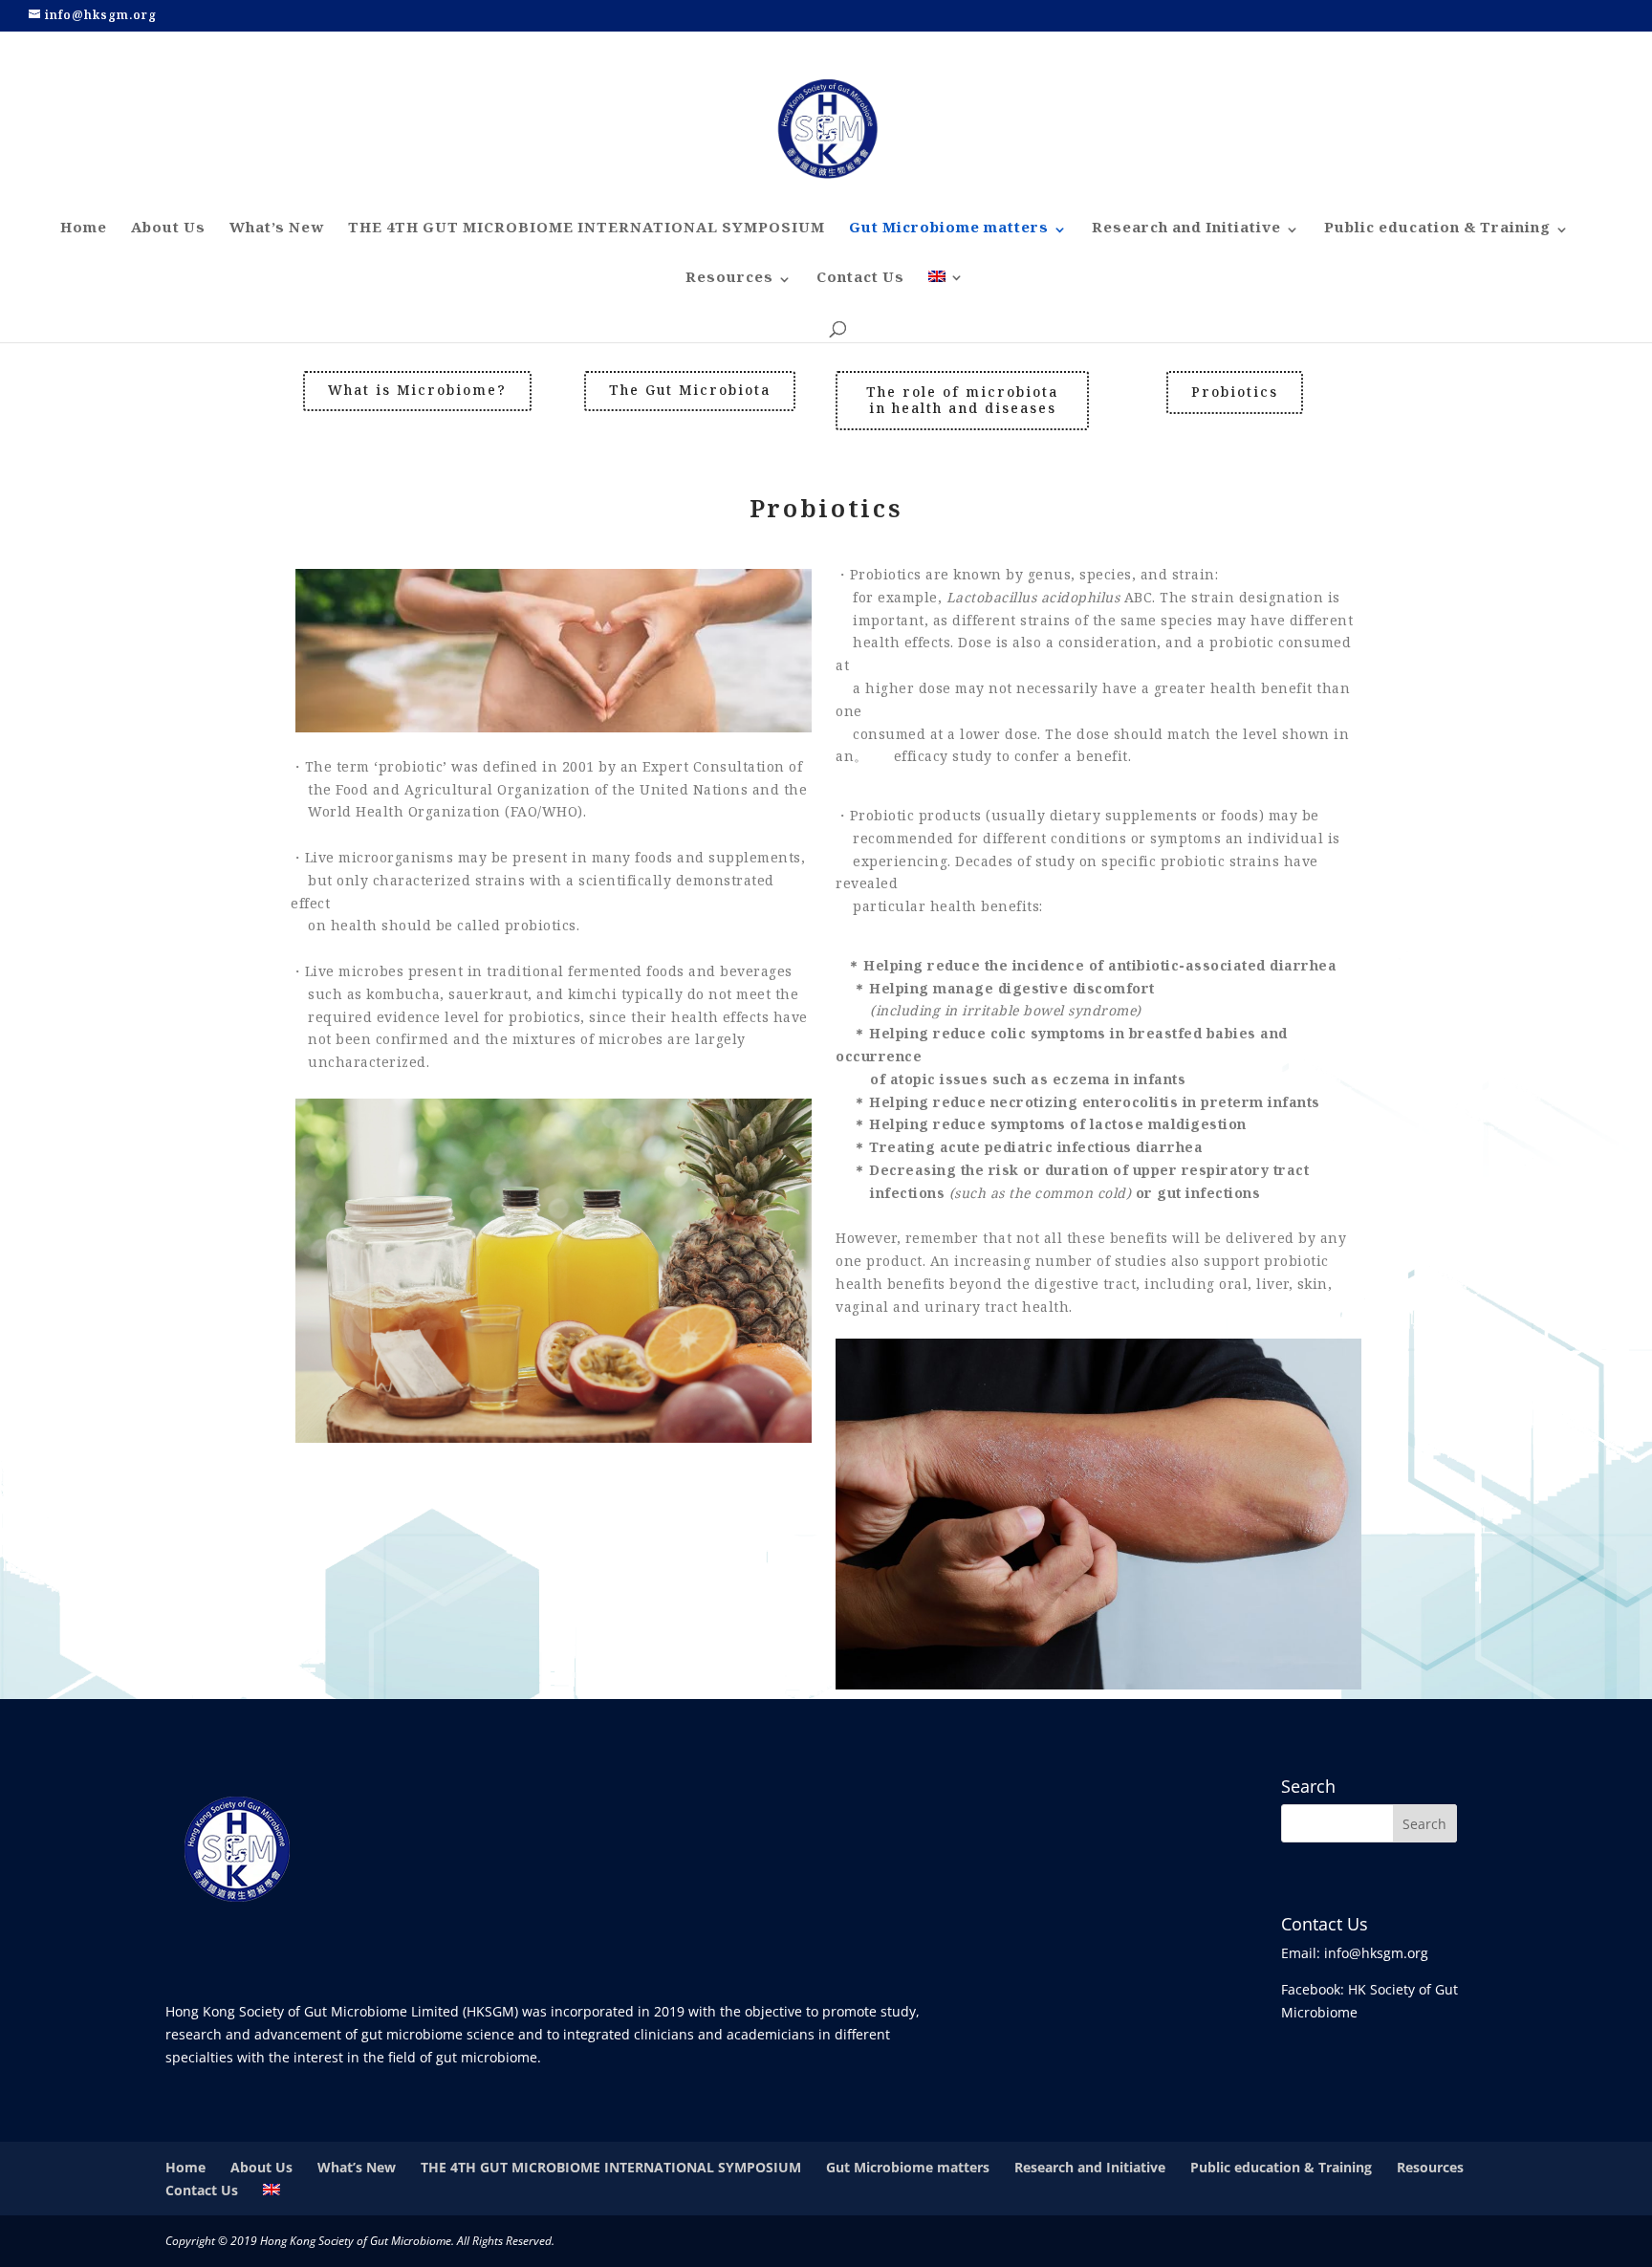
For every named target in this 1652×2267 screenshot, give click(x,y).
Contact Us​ (860, 282)
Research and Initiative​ (1186, 232)
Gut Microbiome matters (949, 232)
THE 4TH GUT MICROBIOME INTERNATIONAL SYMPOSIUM (587, 232)
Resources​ (729, 282)
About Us (168, 232)
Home (84, 232)
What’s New (277, 232)
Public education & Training (1437, 232)
